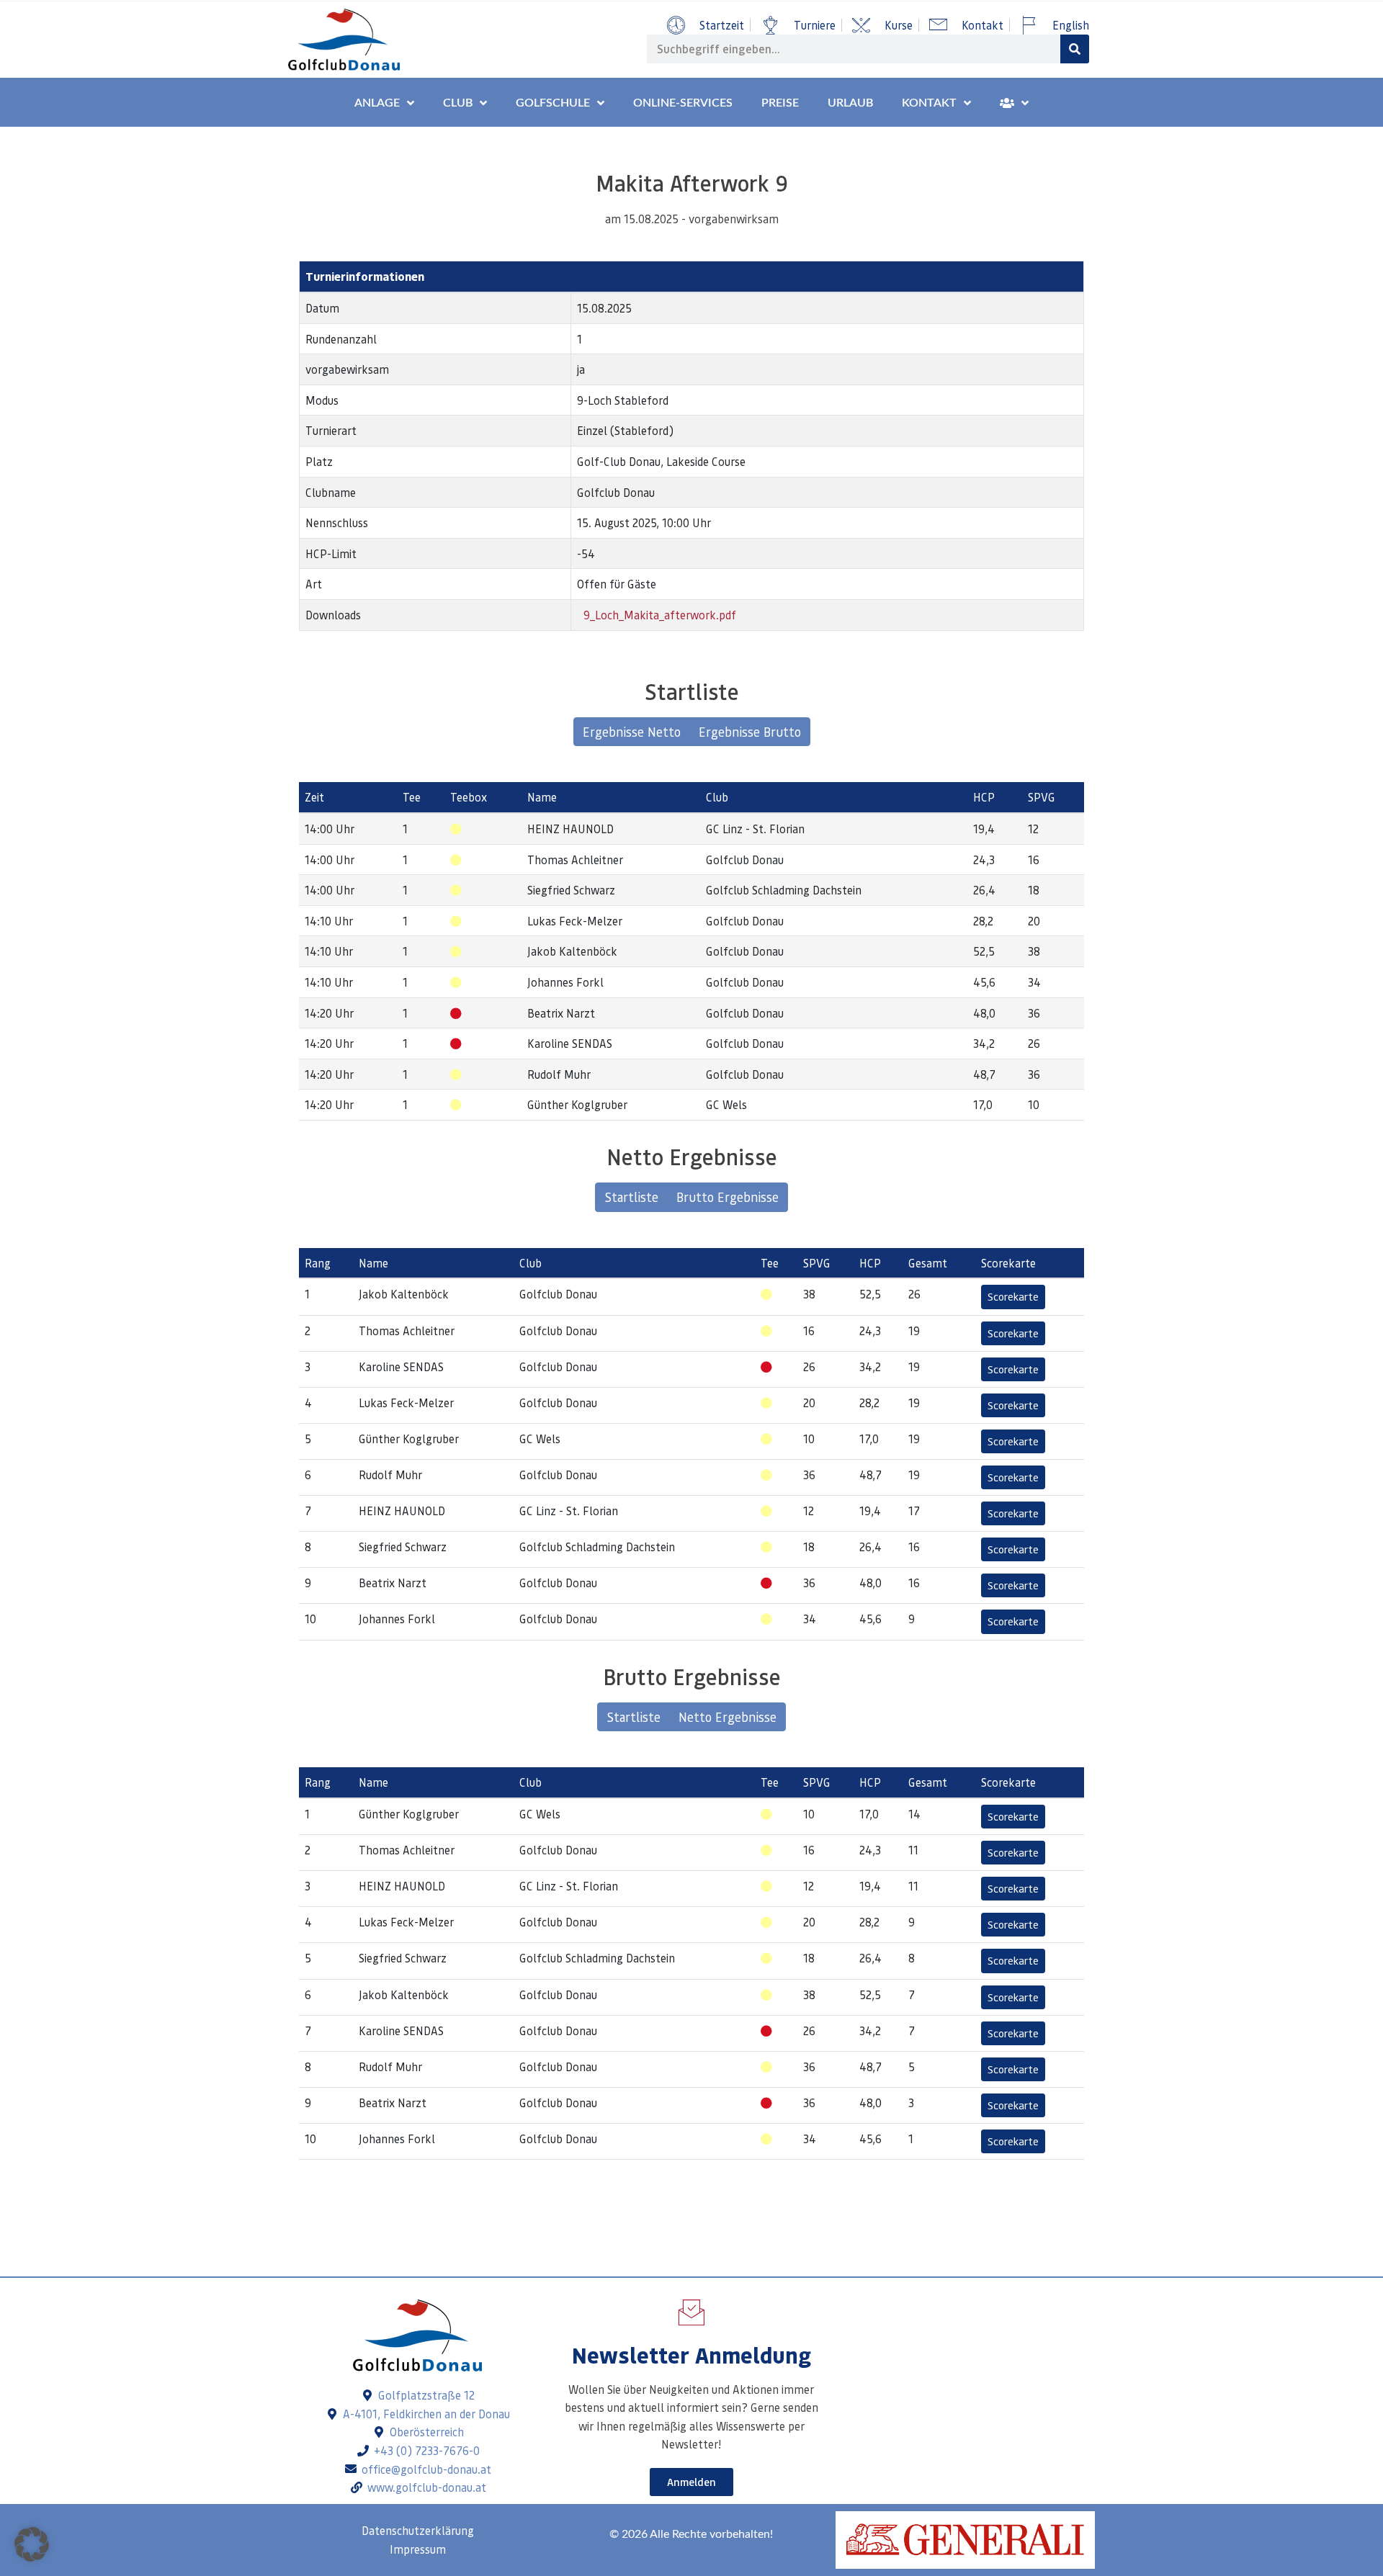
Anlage (377, 103)
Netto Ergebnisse (728, 1717)
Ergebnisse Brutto (750, 732)
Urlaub (850, 103)
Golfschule (553, 103)
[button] (32, 2544)
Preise (780, 103)
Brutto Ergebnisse (728, 1197)
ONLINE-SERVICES (683, 103)
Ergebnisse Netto (632, 732)
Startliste (631, 1197)
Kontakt (929, 103)
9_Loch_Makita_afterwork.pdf (658, 615)
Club (458, 103)
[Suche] (1075, 49)
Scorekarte (1013, 1296)
